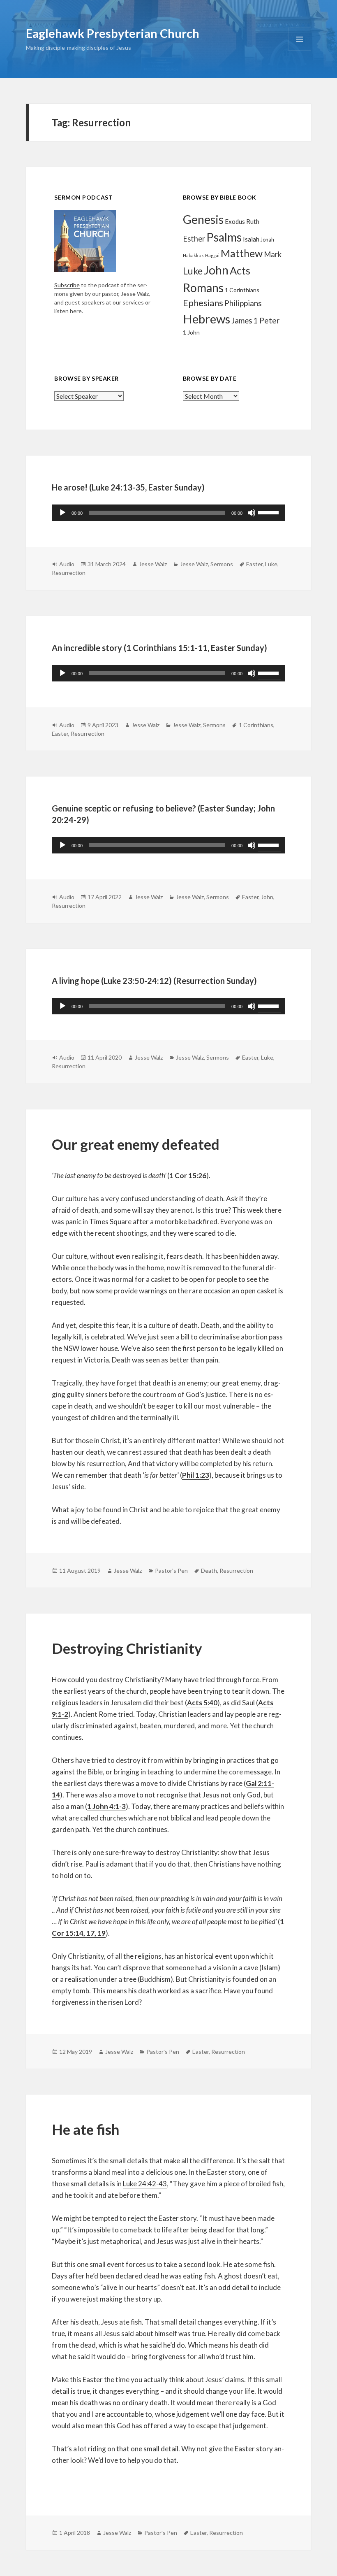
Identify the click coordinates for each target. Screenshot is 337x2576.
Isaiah (251, 239)
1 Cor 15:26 (188, 1175)
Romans (203, 288)
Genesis (203, 219)
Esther (194, 239)
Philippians (243, 303)
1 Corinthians (242, 290)
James (242, 321)
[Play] (62, 513)
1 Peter (266, 320)
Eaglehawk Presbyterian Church (113, 33)
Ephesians (203, 303)
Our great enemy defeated (136, 1144)
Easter (254, 564)
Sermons (222, 564)
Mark (273, 254)
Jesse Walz (153, 564)
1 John (191, 332)
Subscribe (67, 285)
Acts (240, 270)
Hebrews (207, 319)
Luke (193, 271)
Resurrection (69, 573)
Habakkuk (193, 255)
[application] (168, 513)
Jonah (267, 240)
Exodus (235, 221)
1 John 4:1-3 (106, 1806)
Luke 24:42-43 (145, 2184)
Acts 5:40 (202, 1703)
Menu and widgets (300, 50)
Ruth (253, 221)
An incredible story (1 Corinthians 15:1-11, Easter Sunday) (159, 648)
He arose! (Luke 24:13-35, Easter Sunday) (128, 487)
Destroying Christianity (127, 1648)
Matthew (242, 253)
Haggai (212, 255)
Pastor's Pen (171, 1570)
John (216, 270)
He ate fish (87, 2129)
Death (209, 1570)
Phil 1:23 (196, 1475)
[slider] (270, 512)
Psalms (224, 237)
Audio (67, 564)
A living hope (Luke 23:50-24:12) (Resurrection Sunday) (154, 981)
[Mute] (252, 513)
